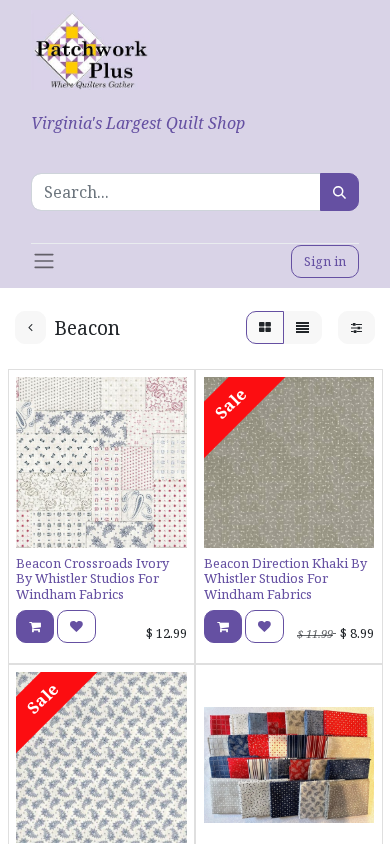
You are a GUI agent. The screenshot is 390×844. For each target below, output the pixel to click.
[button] (35, 626)
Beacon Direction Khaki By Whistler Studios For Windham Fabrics (285, 578)
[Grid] (265, 327)
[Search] (339, 192)
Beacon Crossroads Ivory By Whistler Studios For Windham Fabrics (92, 578)
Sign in (325, 261)
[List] (302, 327)
